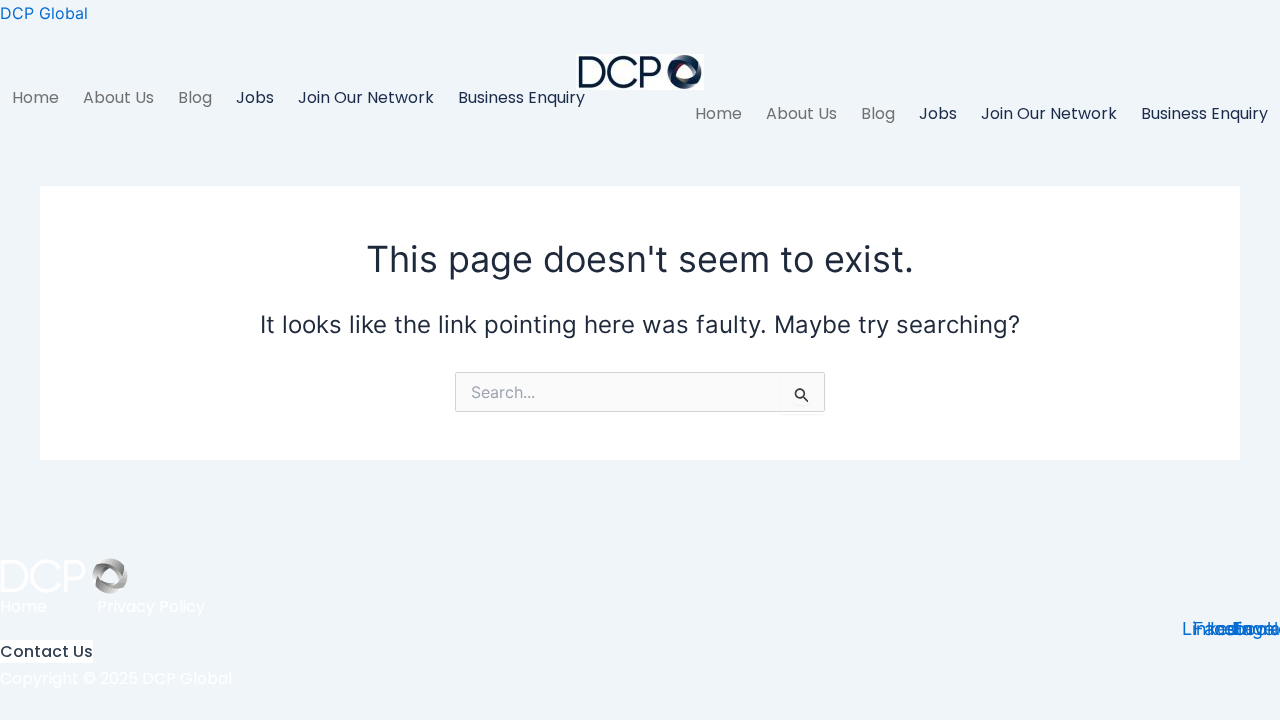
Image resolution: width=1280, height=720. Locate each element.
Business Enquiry (521, 98)
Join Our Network (366, 98)
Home (35, 98)
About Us (118, 98)
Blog (195, 98)
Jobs (255, 98)
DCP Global (44, 13)
